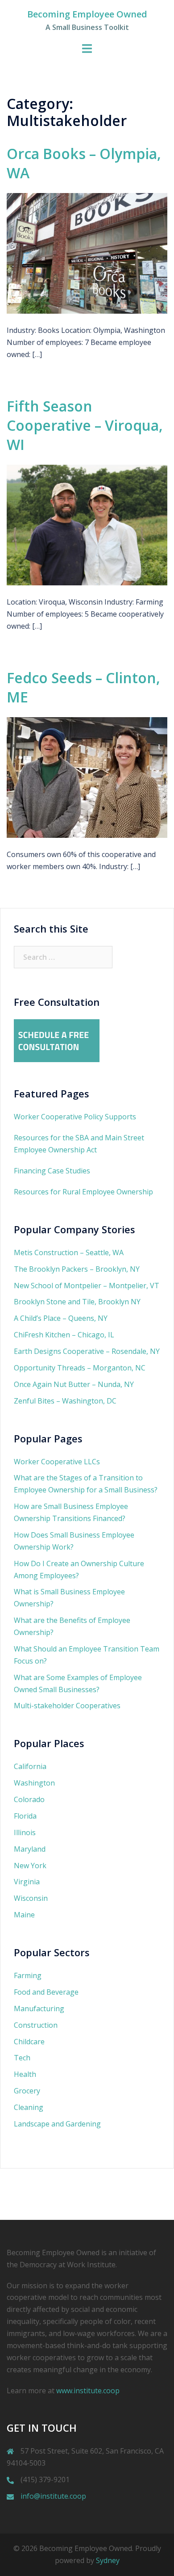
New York (30, 1866)
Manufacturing (39, 2009)
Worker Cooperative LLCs (57, 1462)
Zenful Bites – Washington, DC (65, 1401)
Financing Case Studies (52, 1171)
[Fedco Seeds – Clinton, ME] (87, 777)
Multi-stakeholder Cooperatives (67, 1706)
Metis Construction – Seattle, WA (69, 1252)
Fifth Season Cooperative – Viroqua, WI (85, 425)
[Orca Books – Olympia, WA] (87, 253)
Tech (22, 2058)
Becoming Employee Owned (87, 14)
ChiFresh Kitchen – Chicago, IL (64, 1335)
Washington (34, 1783)
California (30, 1766)
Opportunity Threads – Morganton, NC (80, 1368)
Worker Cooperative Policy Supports (75, 1117)
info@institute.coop (53, 2496)
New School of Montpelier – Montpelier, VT (87, 1286)
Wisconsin (31, 1898)
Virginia (27, 1882)
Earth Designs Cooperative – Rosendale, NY (87, 1351)
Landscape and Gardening (57, 2124)
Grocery (27, 2091)
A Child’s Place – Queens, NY (61, 1318)
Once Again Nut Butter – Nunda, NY (74, 1384)
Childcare (29, 2042)
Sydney (108, 2560)
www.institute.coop (88, 2391)
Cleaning (29, 2107)
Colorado (29, 1799)
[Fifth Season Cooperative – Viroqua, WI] (87, 524)
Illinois (25, 1832)
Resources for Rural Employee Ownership (83, 1192)
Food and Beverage (46, 1992)
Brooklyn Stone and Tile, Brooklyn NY (77, 1302)
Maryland (30, 1849)
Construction (36, 2025)
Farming (28, 1975)
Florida (25, 1816)
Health (25, 2074)
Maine (24, 1915)
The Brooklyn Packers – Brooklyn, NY (77, 1269)
